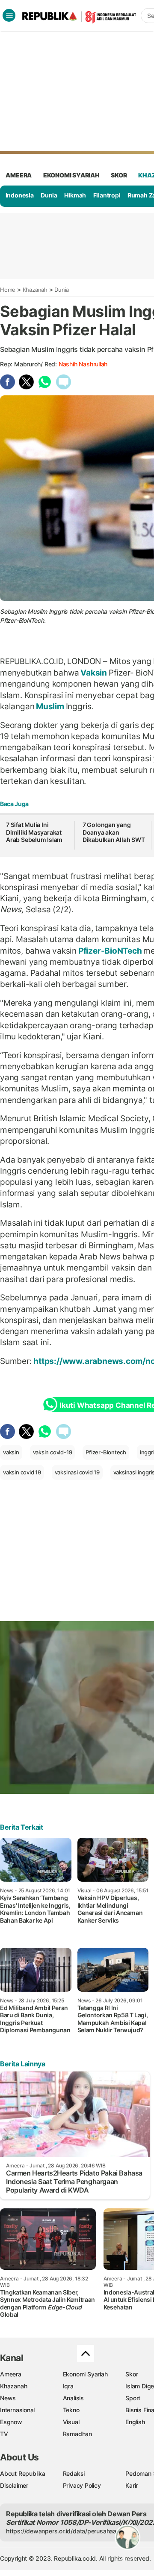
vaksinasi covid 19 (77, 1472)
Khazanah (35, 290)
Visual (71, 2422)
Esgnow (11, 2422)
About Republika (23, 2473)
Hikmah (75, 195)
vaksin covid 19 (22, 1472)
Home (8, 290)
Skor (132, 2374)
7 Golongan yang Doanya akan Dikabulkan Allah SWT (114, 832)
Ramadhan (77, 2434)
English (135, 2422)
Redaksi (74, 2473)
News (8, 2398)
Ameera (11, 2374)
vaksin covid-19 (53, 1452)
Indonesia (20, 195)
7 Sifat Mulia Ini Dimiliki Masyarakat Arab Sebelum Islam (34, 832)
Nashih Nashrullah (83, 364)
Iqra (68, 2386)
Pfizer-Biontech (106, 1452)
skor (119, 175)
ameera (19, 175)
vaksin (11, 1452)
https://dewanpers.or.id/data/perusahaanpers (69, 2531)
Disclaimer (14, 2485)
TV (4, 2434)
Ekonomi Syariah (71, 175)
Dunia (49, 195)
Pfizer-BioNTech (110, 951)
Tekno (71, 2410)
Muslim (50, 706)
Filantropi (107, 195)
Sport (133, 2398)
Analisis (73, 2398)
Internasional (17, 2410)
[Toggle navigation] (9, 15)
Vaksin (93, 673)
